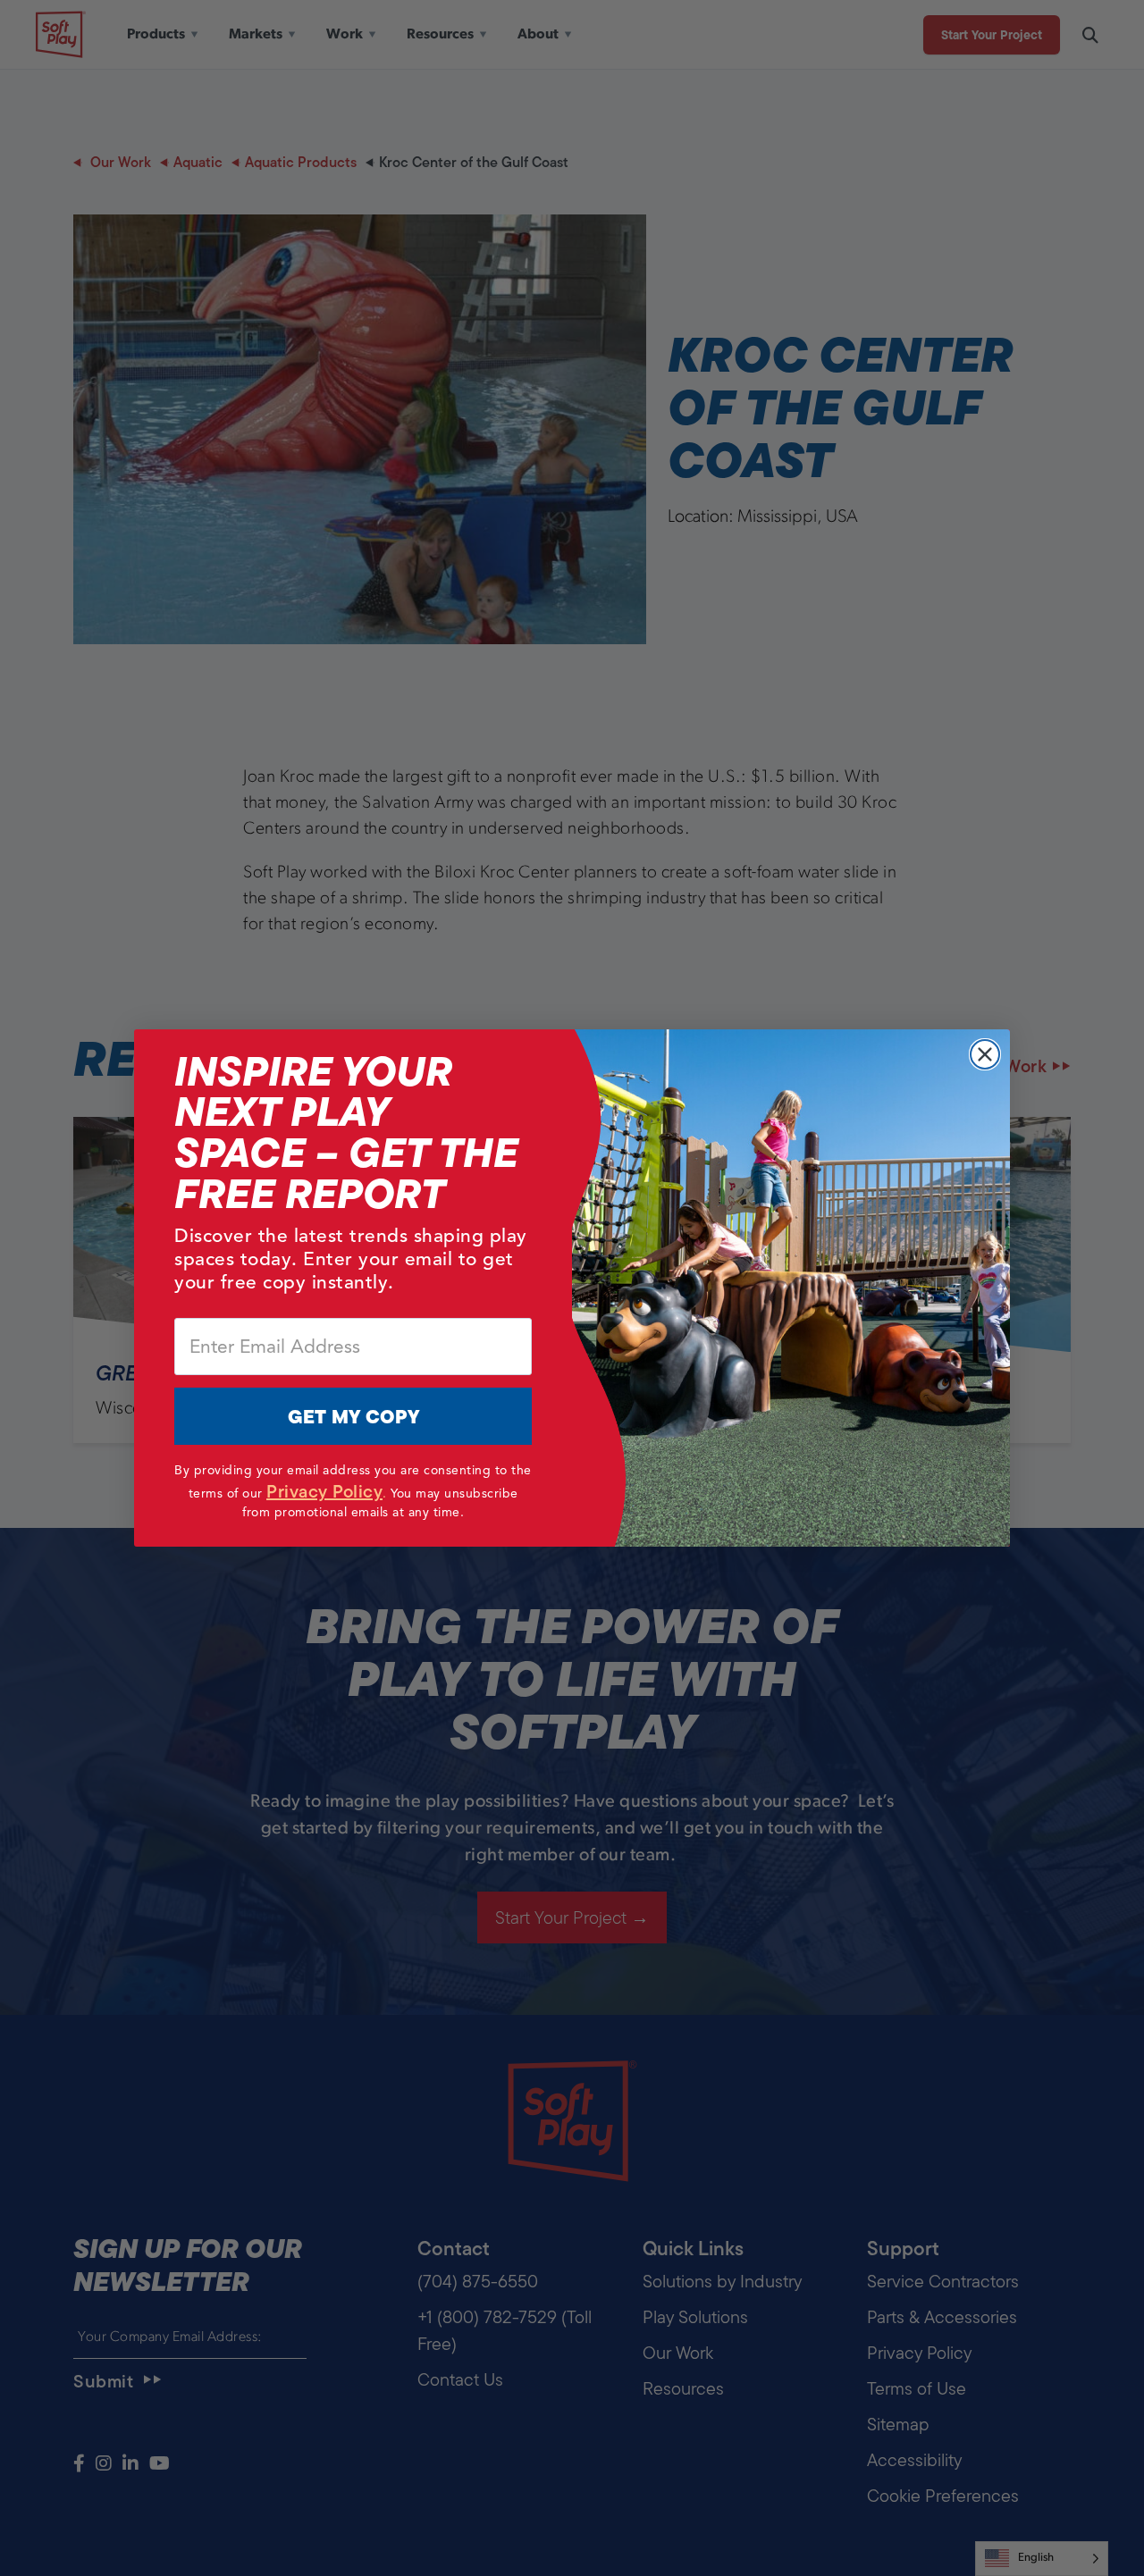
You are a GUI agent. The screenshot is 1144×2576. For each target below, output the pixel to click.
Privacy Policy (324, 1491)
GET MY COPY (353, 1417)
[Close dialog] (985, 1054)
